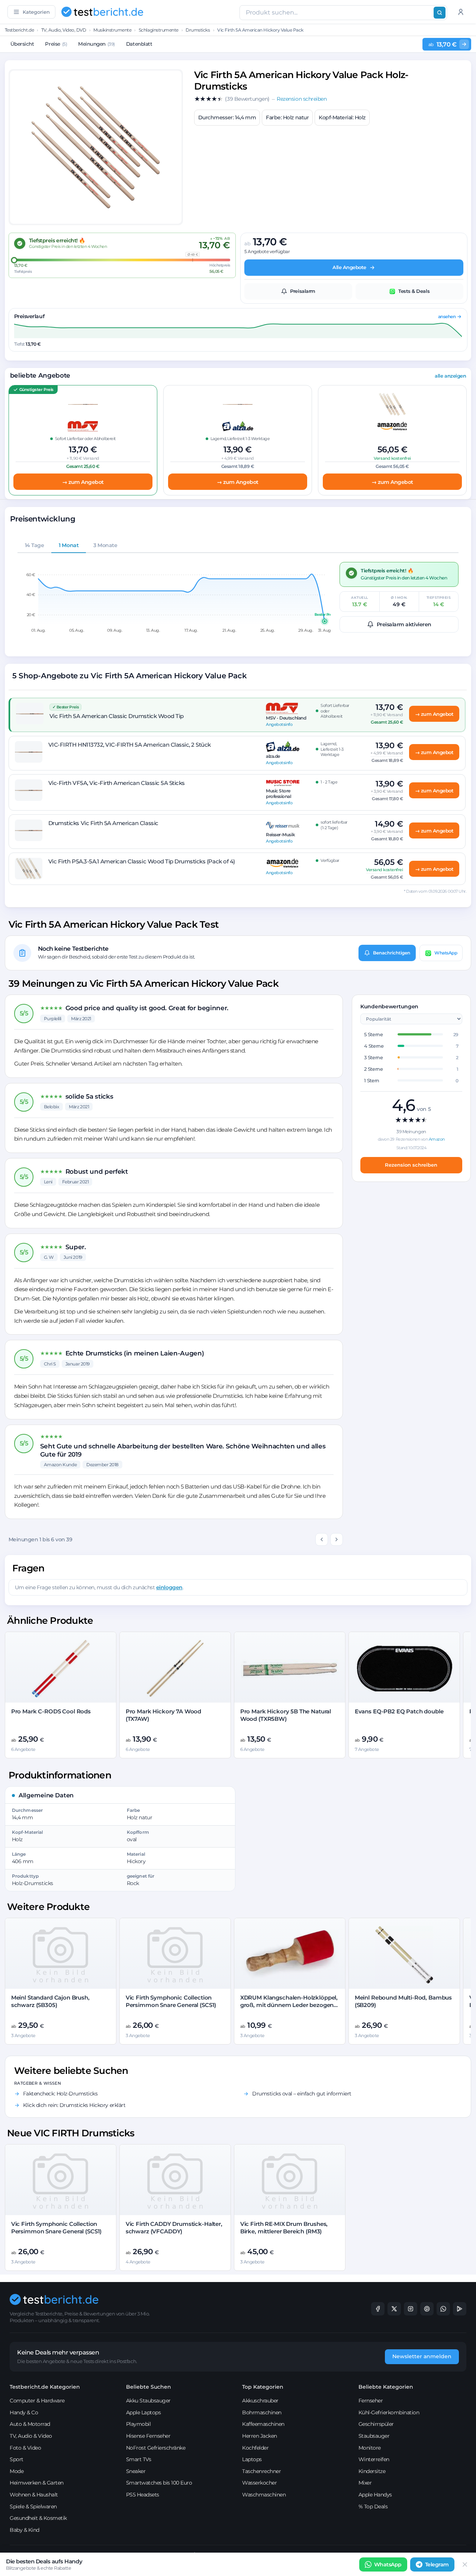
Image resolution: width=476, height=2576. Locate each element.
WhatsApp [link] (388, 2564)
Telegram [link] (437, 2564)
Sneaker (136, 2471)
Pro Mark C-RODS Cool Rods (51, 1711)
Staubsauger (374, 2436)
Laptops (252, 2459)
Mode (17, 2471)
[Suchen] (440, 13)
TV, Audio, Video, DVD (64, 30)
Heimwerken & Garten (37, 2483)
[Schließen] (465, 2564)
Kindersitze (372, 2471)
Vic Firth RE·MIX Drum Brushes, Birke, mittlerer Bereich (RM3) (284, 2228)
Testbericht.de (19, 30)
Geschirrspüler (376, 2424)
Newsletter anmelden (422, 2356)
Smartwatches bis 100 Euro (159, 2483)
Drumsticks (198, 30)
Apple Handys (375, 2495)
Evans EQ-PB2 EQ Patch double (399, 1711)
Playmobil (139, 2424)
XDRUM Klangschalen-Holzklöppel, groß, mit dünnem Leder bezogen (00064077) (289, 2005)
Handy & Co (24, 2412)
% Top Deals (373, 2506)
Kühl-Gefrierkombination (389, 2412)
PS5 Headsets (143, 2495)
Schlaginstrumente (159, 30)
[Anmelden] (461, 12)
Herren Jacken (260, 2436)
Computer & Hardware (37, 2401)
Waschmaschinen (264, 2495)
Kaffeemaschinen (263, 2424)
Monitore (370, 2448)
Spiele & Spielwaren (33, 2506)
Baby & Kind (25, 2530)
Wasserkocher (259, 2483)
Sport (17, 2459)
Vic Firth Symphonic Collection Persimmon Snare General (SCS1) (171, 2001)
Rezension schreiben (411, 1165)
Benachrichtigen (392, 953)
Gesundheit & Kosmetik (38, 2518)
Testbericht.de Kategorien (45, 2387)
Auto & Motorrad (30, 2424)
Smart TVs (139, 2459)
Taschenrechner (261, 2471)
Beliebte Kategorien (386, 2387)
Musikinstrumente (112, 30)
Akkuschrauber (260, 2401)
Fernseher (371, 2401)
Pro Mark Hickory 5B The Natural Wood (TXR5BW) (286, 1715)
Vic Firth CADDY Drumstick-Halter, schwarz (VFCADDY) (174, 2228)
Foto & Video (25, 2448)
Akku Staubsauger (148, 2401)
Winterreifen (374, 2459)
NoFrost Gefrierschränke (156, 2448)
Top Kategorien (263, 2387)
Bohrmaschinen (262, 2412)
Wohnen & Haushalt (34, 2495)
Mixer (365, 2483)
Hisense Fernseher (148, 2436)
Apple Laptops (144, 2412)
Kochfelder (255, 2448)
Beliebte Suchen (149, 2387)
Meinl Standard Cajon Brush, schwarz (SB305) (50, 2001)
